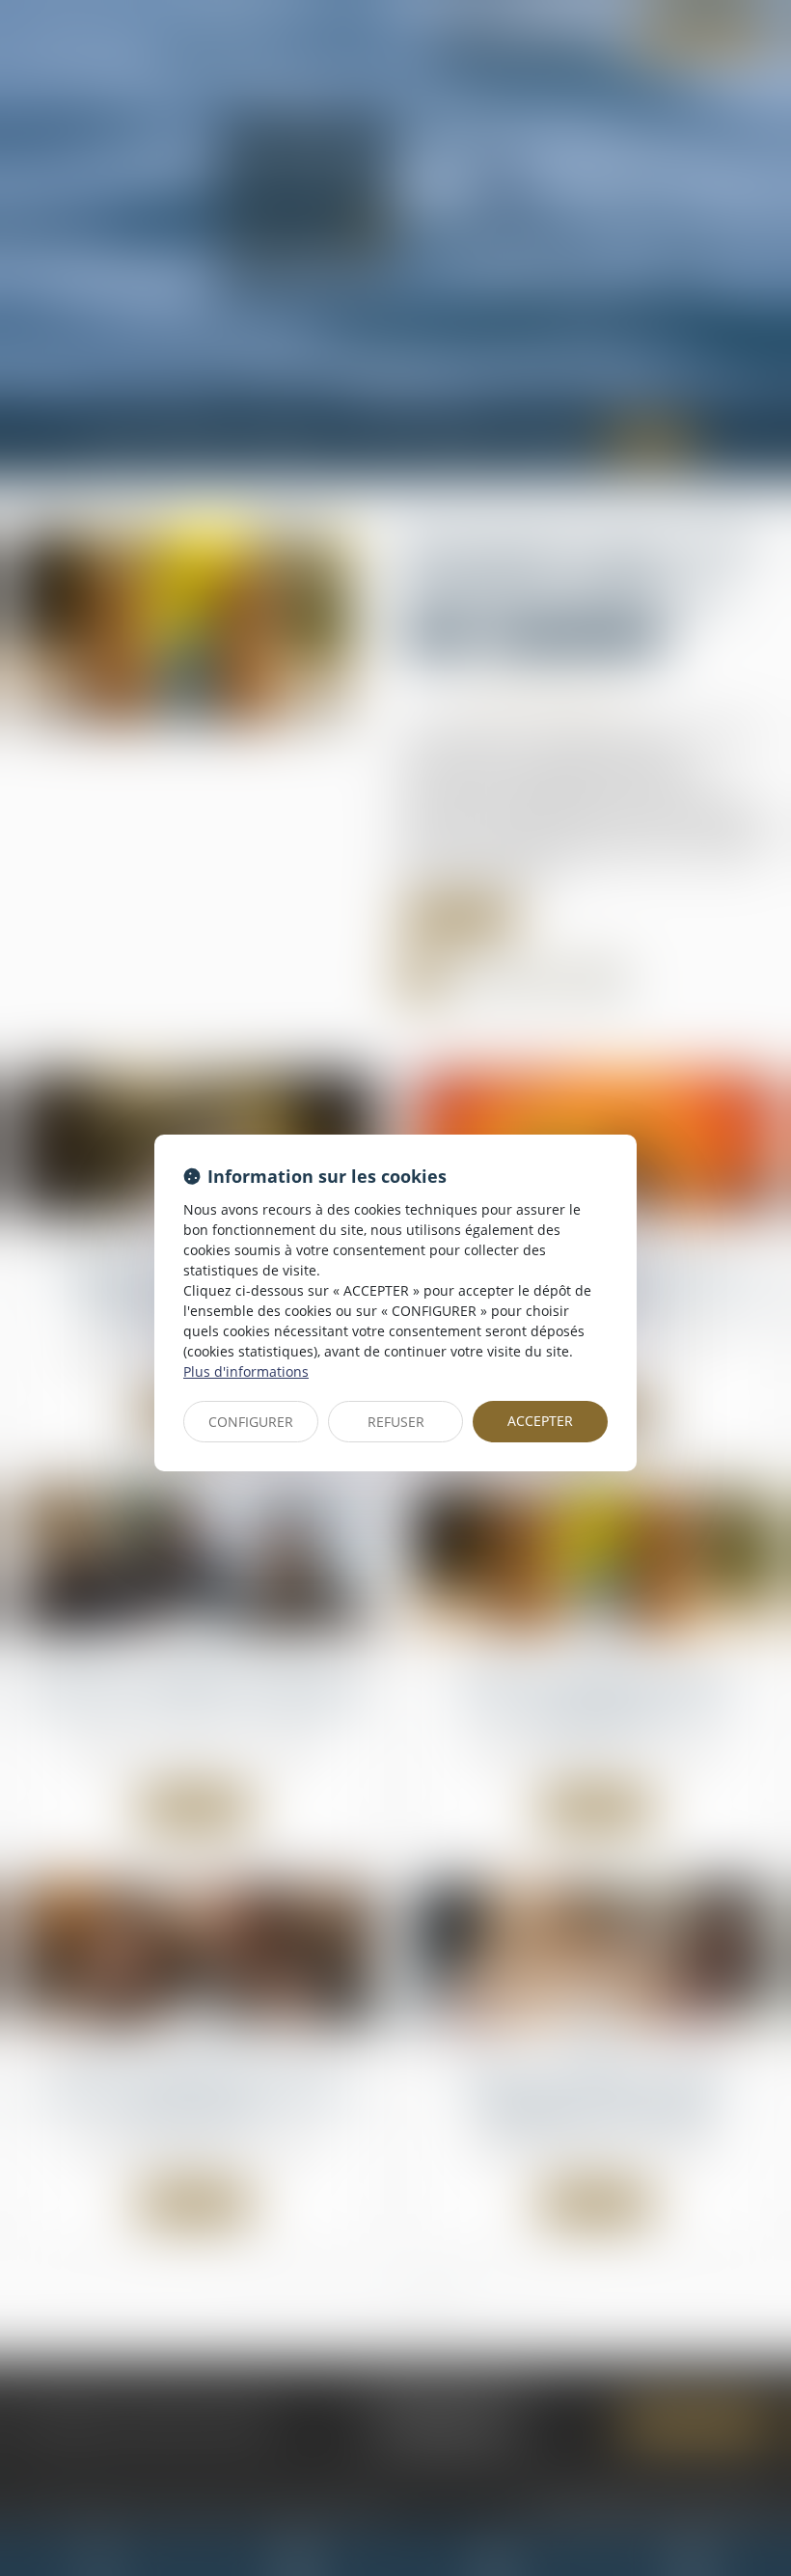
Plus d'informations (246, 1371)
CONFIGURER (251, 1422)
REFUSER (396, 1422)
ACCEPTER (540, 1421)
